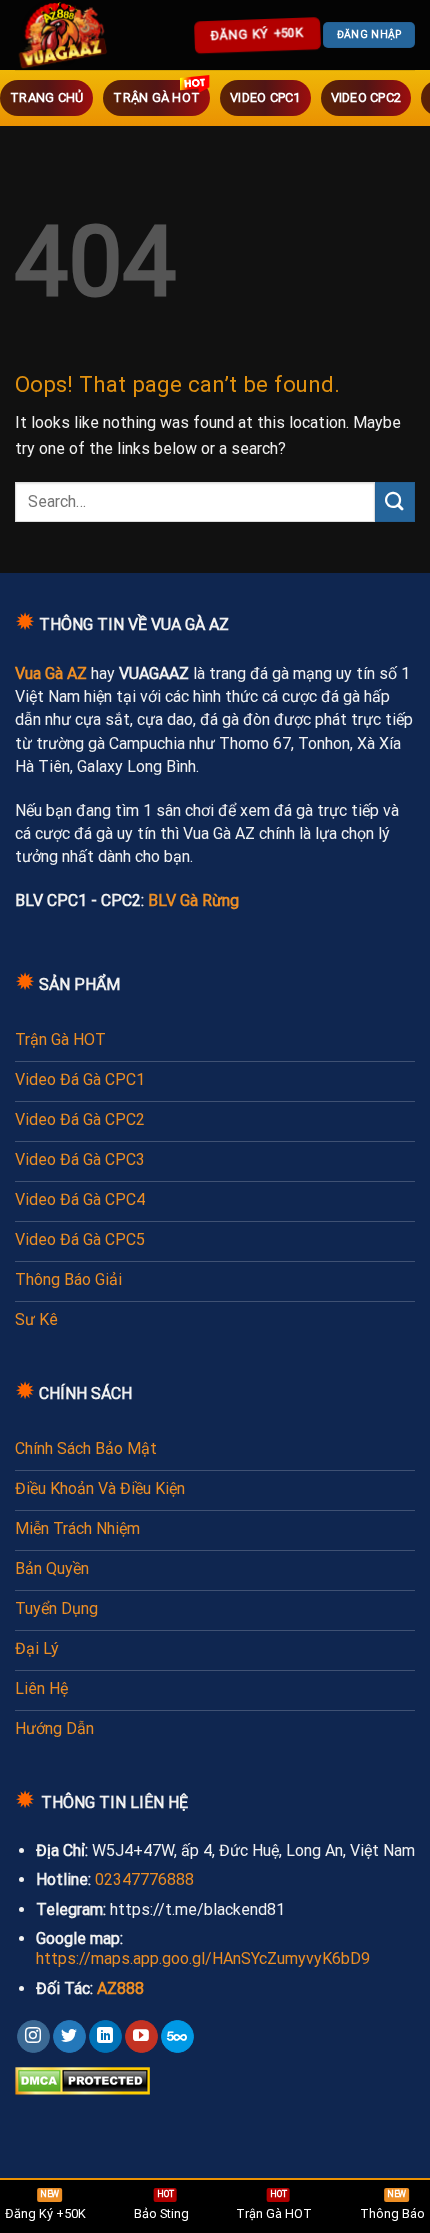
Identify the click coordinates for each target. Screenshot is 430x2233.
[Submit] (395, 501)
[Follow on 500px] (177, 2037)
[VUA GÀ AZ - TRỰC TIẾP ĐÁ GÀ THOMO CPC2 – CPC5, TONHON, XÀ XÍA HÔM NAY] (65, 35)
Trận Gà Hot (156, 97)
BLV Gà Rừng (193, 900)
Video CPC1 (265, 97)
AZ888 (120, 1988)
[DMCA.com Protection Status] (82, 2079)
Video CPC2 (366, 97)
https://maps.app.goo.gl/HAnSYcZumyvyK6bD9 (203, 1958)
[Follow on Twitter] (69, 2037)
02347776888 (144, 1879)
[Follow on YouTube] (141, 2037)
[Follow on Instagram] (33, 2037)
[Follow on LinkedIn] (105, 2037)
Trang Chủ (46, 97)
